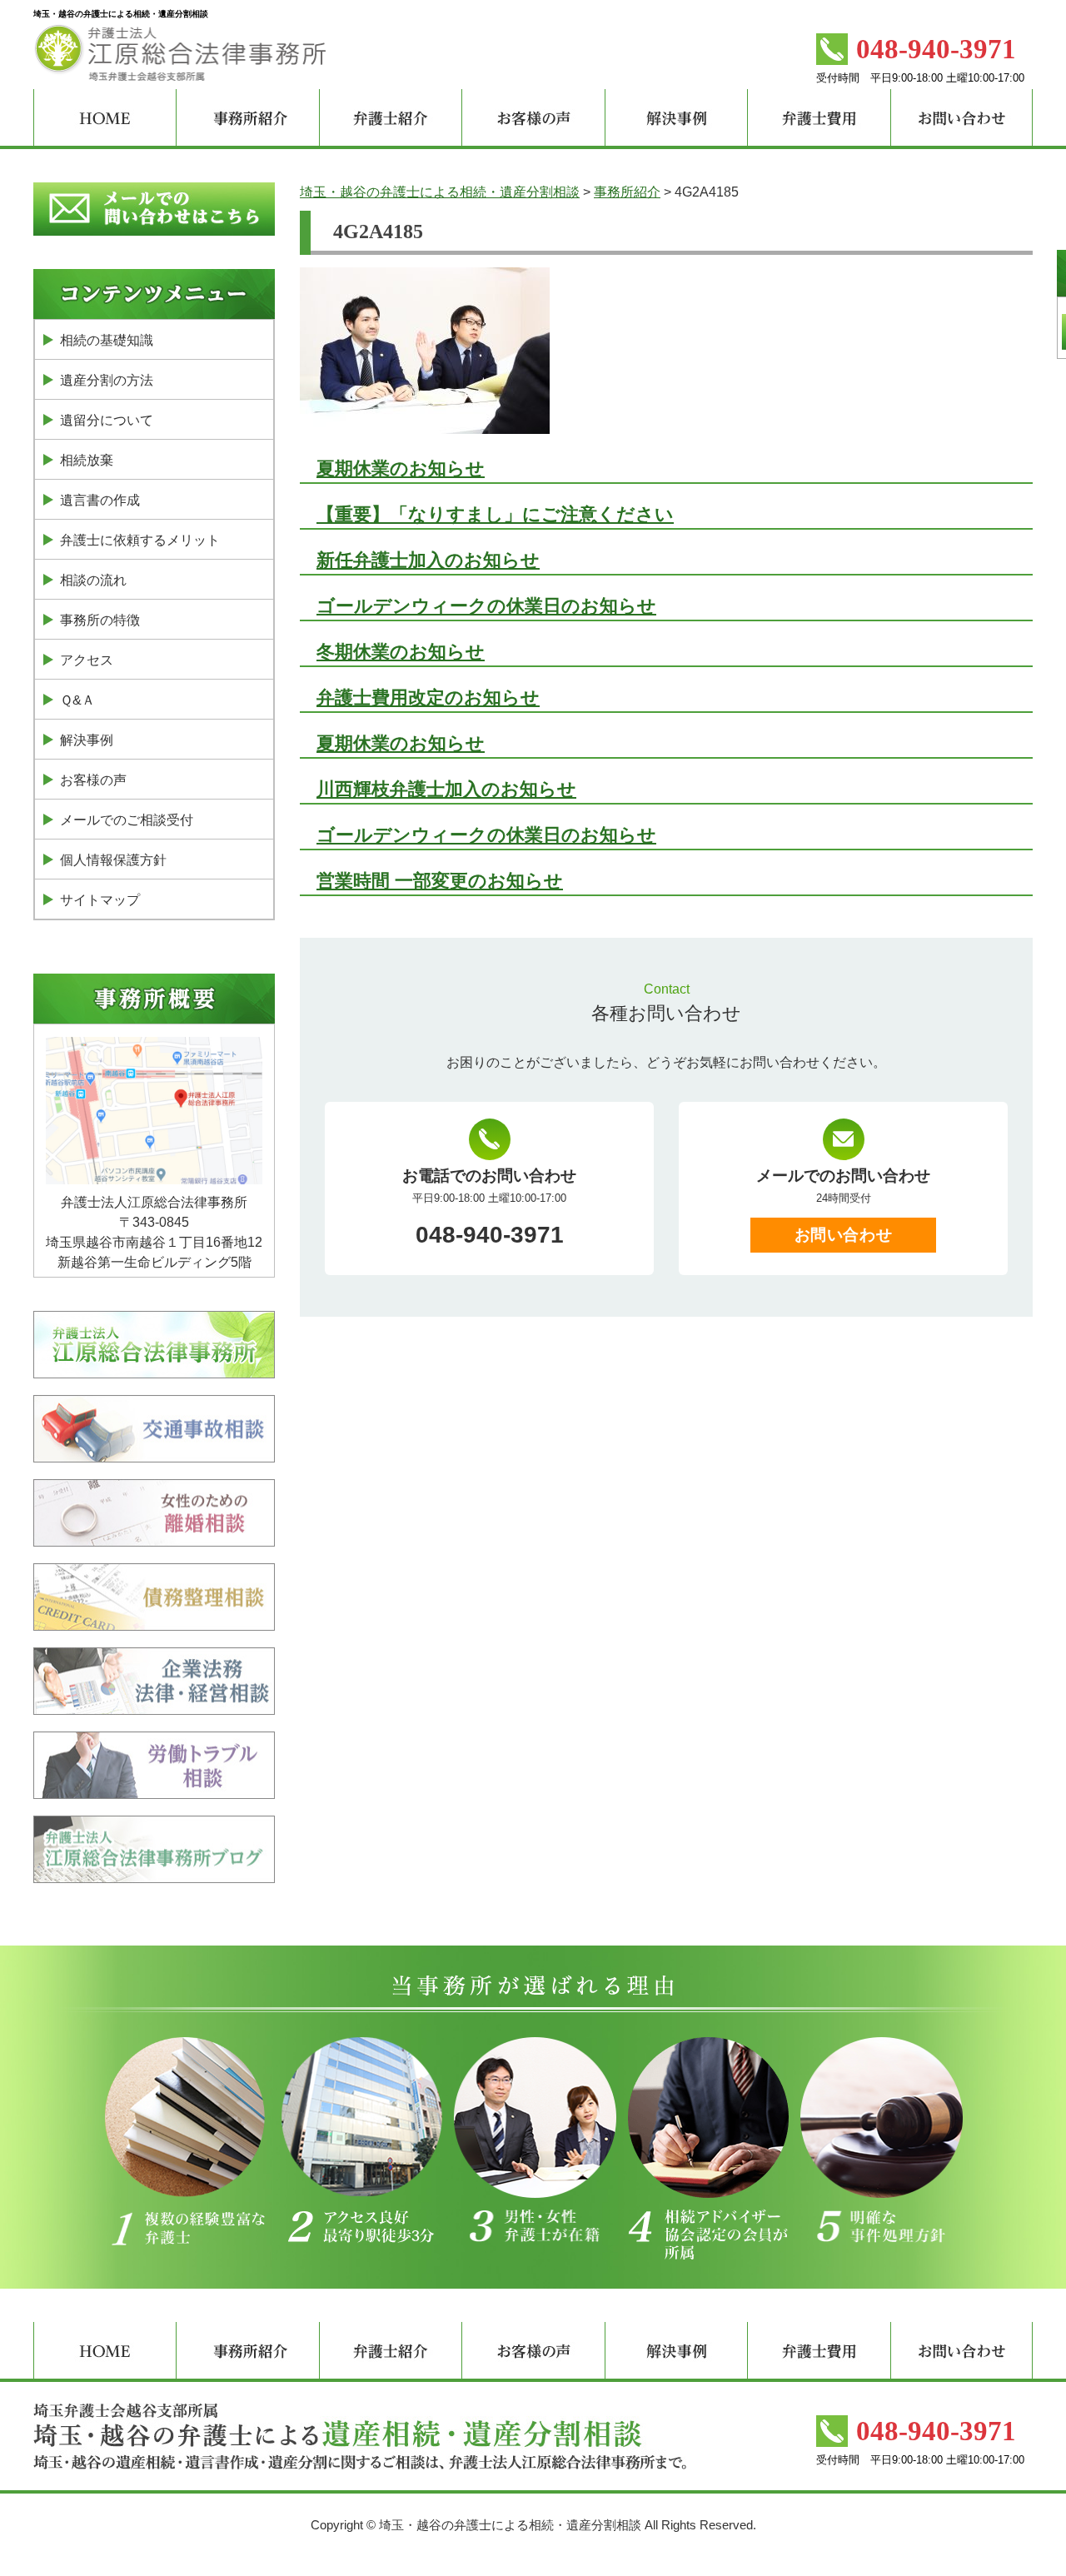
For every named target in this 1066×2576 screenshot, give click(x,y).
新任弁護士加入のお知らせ (428, 560)
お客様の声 (93, 780)
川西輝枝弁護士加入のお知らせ (446, 789)
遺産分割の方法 (107, 380)
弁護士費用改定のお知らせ (428, 698)
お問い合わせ (843, 1235)
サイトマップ (100, 900)
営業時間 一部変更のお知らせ (440, 881)
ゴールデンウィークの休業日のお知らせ (486, 606)
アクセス (87, 660)
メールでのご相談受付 (127, 820)
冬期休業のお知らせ (401, 652)
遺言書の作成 (100, 500)
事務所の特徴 (100, 620)
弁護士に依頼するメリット (140, 540)
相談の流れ (93, 580)
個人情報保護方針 (113, 860)
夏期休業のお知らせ (401, 468)
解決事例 (87, 740)
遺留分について (107, 420)
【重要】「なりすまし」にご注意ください (495, 514)
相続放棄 (87, 460)
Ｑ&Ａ (77, 700)
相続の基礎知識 (107, 340)
